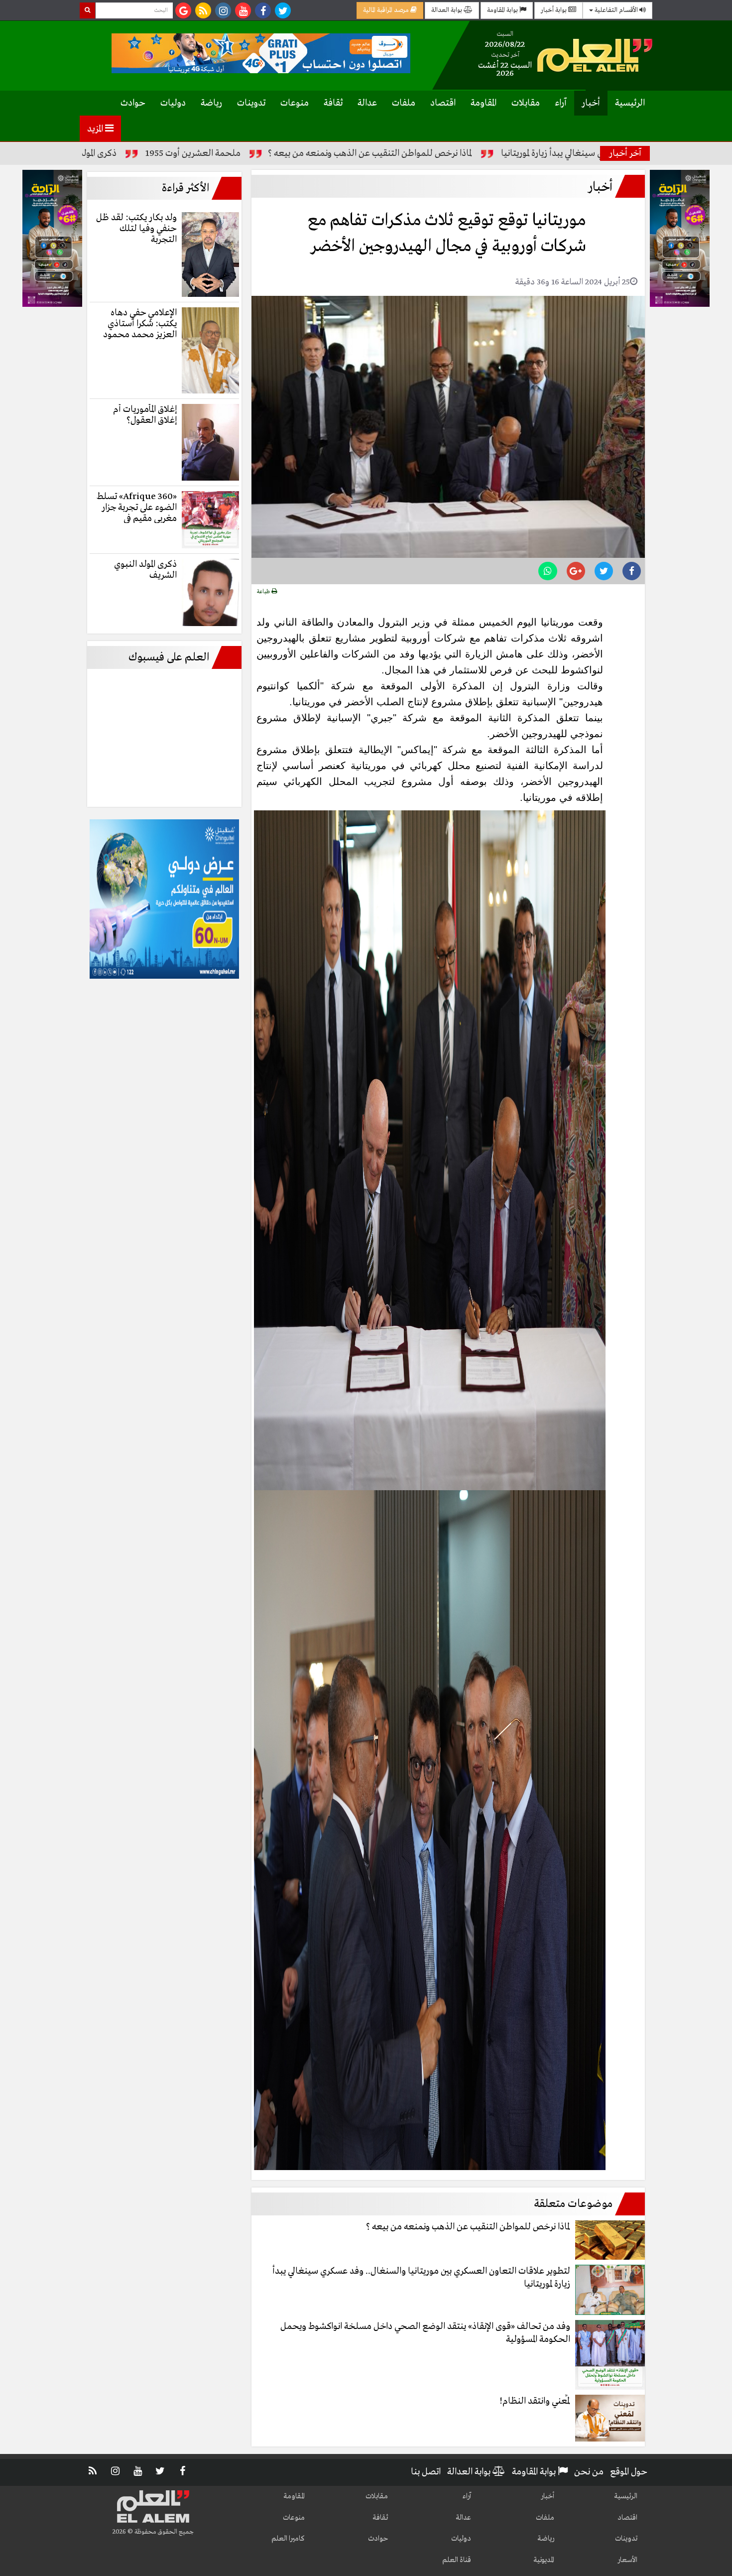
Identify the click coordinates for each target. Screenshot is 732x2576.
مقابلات (526, 103)
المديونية (544, 2560)
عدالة (367, 103)
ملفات (404, 103)
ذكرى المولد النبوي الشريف (194, 153)
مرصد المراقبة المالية (387, 10)
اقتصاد (443, 103)
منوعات (295, 103)
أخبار (591, 103)
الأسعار (627, 2560)
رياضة (211, 103)
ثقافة (333, 103)
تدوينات (251, 103)
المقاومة (484, 103)
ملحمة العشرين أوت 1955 (316, 153)
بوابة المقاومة (503, 10)
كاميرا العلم (288, 2539)
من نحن (589, 2472)
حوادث (133, 103)
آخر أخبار (625, 153)
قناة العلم (457, 2560)
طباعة (264, 592)
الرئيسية (630, 103)
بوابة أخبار (554, 10)
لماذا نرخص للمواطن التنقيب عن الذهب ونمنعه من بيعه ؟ (493, 153)
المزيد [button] (96, 129)
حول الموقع (629, 2472)
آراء (561, 103)
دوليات (173, 103)
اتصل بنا (426, 2472)
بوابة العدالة (447, 10)
